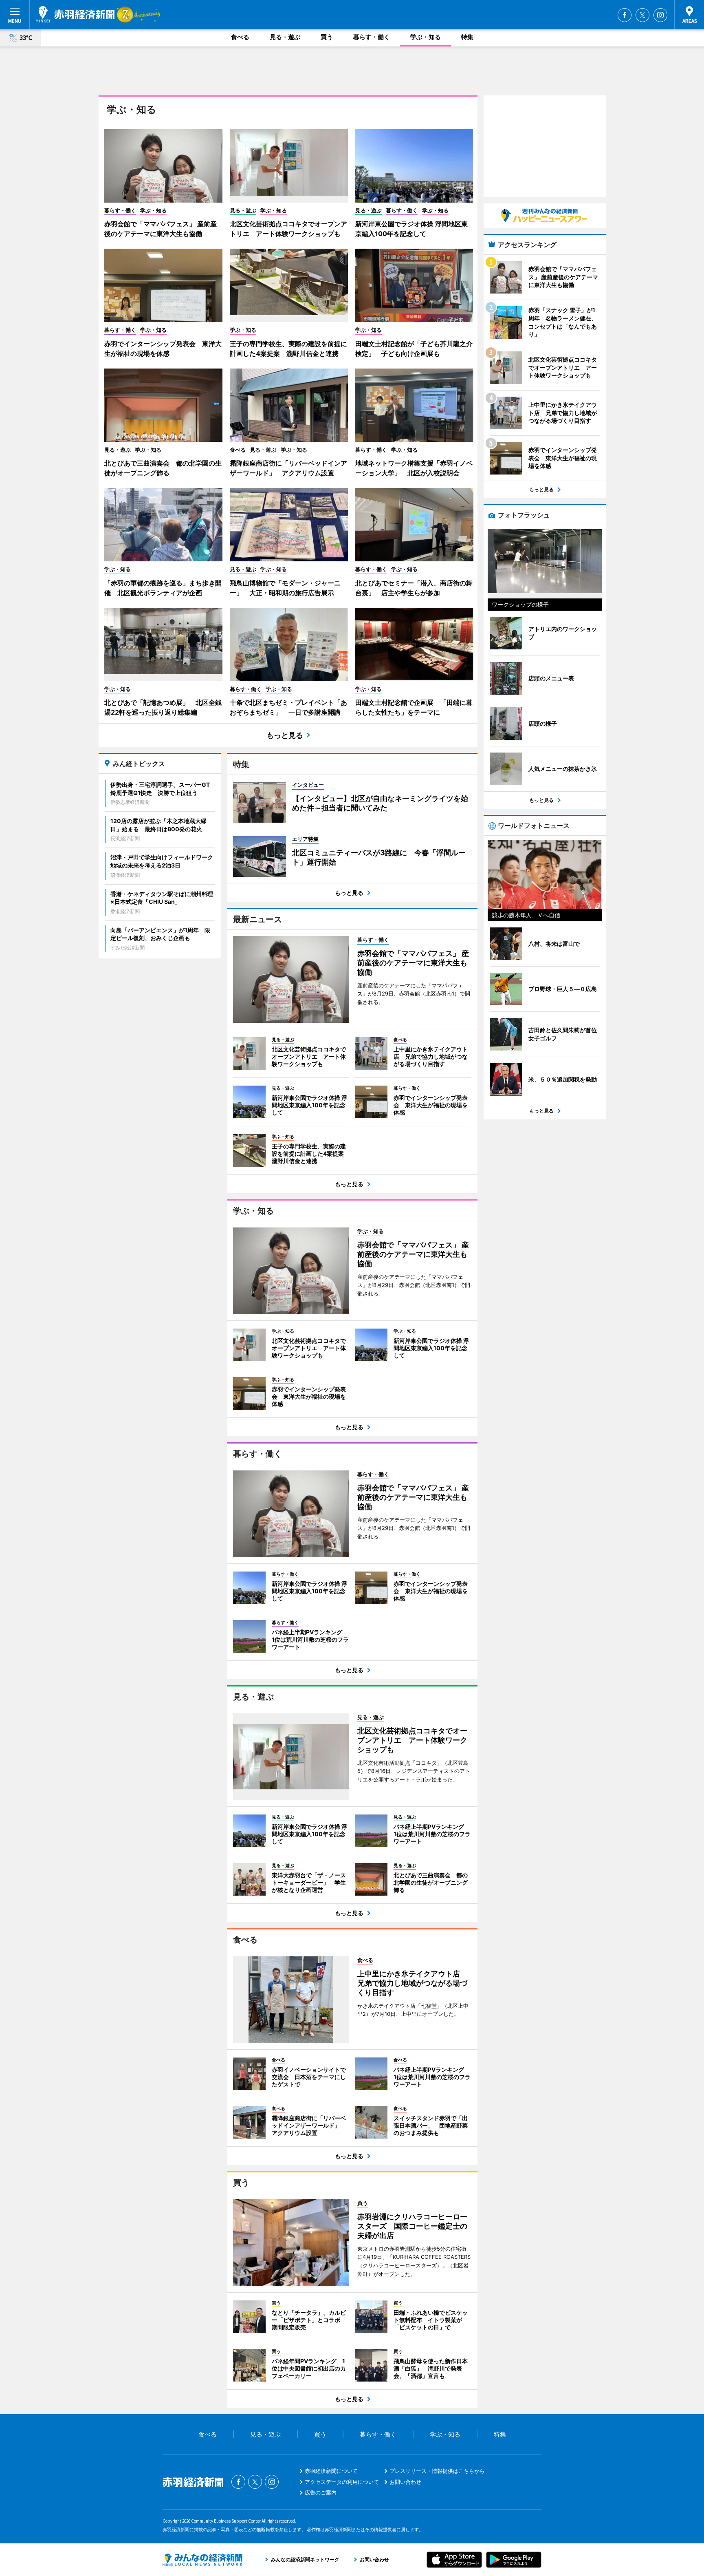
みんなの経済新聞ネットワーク (202, 2560)
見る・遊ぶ (285, 37)
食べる (240, 37)
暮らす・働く (372, 37)
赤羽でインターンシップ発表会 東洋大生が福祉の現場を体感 (163, 349)
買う (327, 37)
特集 (467, 37)
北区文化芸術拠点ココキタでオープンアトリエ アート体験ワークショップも (288, 229)
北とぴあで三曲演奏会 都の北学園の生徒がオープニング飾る (163, 468)
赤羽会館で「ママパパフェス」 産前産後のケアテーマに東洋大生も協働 (161, 229)
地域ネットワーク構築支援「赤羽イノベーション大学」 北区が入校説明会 (414, 468)
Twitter (642, 15)
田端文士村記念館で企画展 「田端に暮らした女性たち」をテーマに (414, 707)
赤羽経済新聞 (75, 14)
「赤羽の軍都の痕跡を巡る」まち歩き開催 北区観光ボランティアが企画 (163, 588)
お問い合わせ (405, 2482)
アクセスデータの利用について (342, 2482)
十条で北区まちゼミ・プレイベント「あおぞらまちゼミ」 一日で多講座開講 (288, 707)
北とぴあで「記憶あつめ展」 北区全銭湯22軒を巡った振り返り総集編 (163, 707)
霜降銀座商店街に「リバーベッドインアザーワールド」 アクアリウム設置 (288, 468)
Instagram (660, 15)
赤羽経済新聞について (331, 2471)
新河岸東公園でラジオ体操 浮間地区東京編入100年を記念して (411, 229)
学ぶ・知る (426, 37)
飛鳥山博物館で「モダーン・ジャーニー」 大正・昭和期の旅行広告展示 (285, 588)
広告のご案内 (321, 2492)
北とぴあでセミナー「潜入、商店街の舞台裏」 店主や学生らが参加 (414, 588)
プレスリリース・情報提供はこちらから (437, 2471)
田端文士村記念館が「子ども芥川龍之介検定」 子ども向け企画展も (414, 349)
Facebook (625, 15)
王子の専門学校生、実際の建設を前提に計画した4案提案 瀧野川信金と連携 (288, 349)
